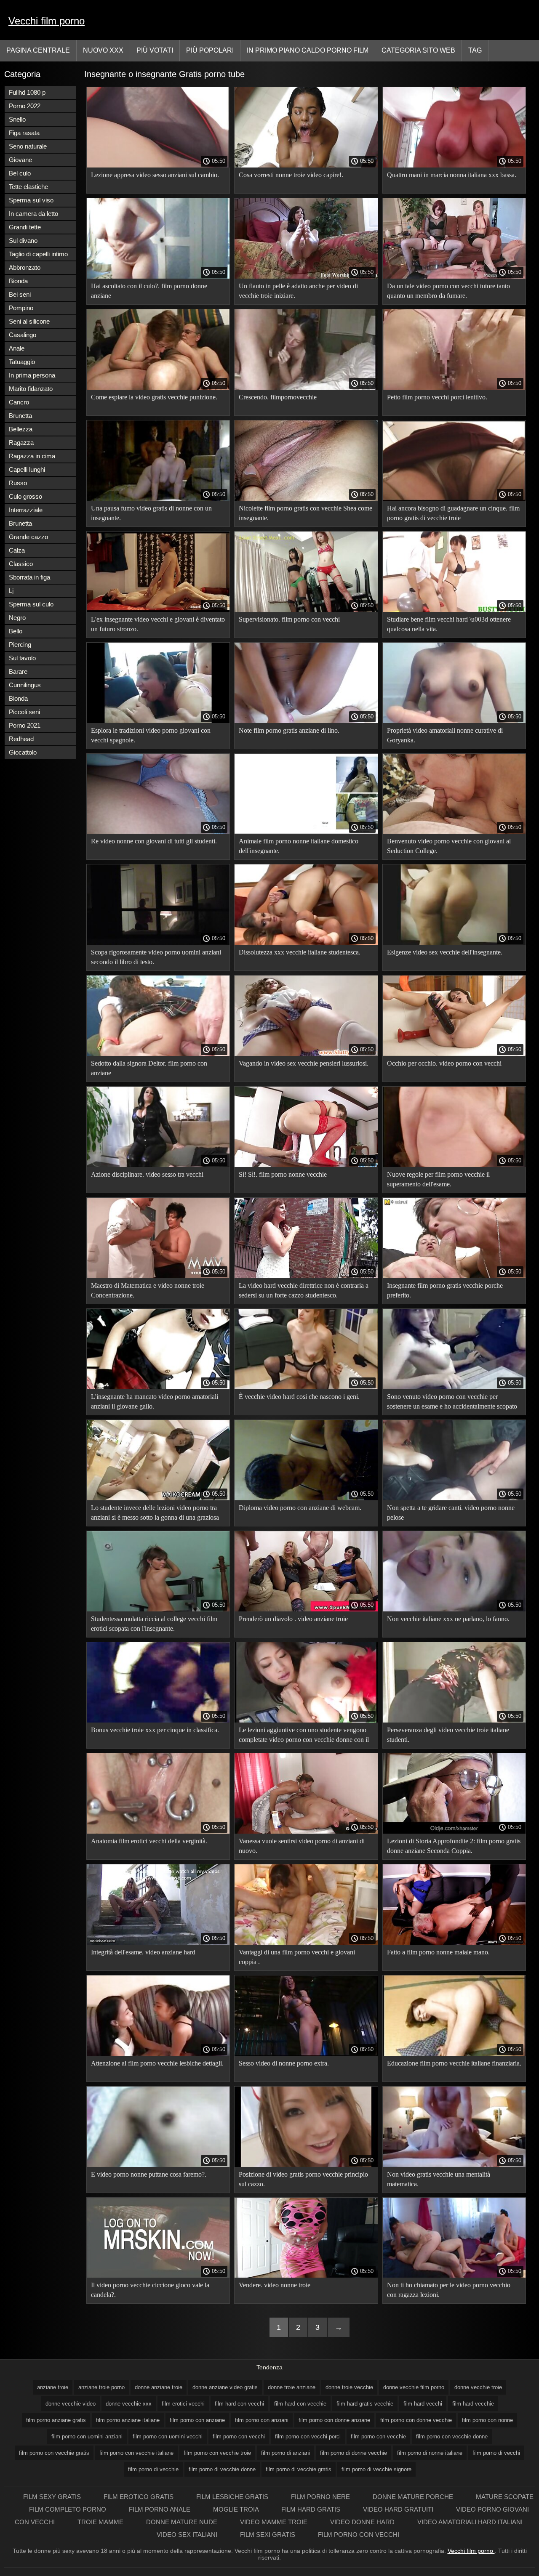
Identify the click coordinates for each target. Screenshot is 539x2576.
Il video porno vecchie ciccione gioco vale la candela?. (150, 2290)
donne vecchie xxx (129, 2404)
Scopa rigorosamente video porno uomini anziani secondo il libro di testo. (156, 957)
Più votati (155, 50)
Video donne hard (363, 2522)
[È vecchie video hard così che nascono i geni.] (306, 1387)
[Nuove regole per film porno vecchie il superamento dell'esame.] (454, 1165)
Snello (17, 119)
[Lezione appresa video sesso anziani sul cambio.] (158, 165)
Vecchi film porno (47, 21)
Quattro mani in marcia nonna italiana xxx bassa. (452, 175)
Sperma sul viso (31, 200)
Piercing (20, 645)
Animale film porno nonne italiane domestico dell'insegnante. (299, 846)
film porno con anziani (262, 2420)
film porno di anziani (286, 2453)
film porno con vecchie (378, 2436)
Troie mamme (101, 2522)
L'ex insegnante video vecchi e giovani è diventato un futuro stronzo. (158, 624)
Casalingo (23, 335)
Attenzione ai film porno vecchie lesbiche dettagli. (157, 2063)
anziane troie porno (101, 2387)
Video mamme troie (275, 2522)
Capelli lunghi (27, 469)
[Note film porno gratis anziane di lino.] (306, 721)
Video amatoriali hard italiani (470, 2522)
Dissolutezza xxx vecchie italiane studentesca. (300, 952)
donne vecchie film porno (414, 2387)
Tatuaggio (22, 362)
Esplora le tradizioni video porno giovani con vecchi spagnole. (151, 735)
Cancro (19, 402)
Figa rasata (24, 133)
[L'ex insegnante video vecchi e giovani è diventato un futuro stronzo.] (158, 610)
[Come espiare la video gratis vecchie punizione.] (158, 388)
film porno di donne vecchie (354, 2453)
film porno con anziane (197, 2420)
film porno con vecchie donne (452, 2436)
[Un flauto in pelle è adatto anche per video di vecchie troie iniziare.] (306, 276)
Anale (17, 348)
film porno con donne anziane (334, 2420)
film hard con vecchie (300, 2404)
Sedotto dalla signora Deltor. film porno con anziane (149, 1068)
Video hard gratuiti (399, 2509)
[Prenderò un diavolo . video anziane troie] (306, 1609)
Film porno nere (321, 2497)
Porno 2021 (25, 725)
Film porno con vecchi (359, 2535)
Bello (16, 631)
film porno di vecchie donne (222, 2469)
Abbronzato (25, 267)
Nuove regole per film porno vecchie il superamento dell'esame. (438, 1179)
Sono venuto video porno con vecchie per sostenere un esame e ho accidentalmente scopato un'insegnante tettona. (452, 1403)
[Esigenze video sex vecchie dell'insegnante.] (454, 943)
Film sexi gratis (268, 2535)
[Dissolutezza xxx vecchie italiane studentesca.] (306, 943)
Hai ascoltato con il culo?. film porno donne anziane (149, 291)
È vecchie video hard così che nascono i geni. (299, 1397)
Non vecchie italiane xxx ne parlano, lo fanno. (448, 1619)
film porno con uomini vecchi (168, 2436)
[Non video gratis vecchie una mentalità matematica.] (454, 2165)
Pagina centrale (38, 50)
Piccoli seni (24, 712)
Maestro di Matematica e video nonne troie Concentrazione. (148, 1290)
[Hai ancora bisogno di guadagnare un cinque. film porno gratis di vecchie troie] (454, 499)
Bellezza (21, 429)
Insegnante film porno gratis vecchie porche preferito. (445, 1290)
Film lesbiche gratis (233, 2497)
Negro (17, 618)
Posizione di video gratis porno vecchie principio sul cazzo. (303, 2179)
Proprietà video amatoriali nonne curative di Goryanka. (445, 735)
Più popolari (210, 50)
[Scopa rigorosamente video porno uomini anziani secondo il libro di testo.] (158, 943)
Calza (17, 550)
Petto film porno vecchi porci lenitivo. (437, 397)
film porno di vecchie (153, 2469)
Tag (475, 50)
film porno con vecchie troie (217, 2453)
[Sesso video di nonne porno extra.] (306, 2054)
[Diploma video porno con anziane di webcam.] (306, 1498)
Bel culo (20, 173)
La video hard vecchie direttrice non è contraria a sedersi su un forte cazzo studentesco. (304, 1290)
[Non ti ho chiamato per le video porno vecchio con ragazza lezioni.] (454, 2276)
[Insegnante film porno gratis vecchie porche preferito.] (454, 1276)
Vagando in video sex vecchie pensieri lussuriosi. (304, 1063)
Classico (21, 564)
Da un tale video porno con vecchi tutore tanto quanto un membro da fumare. (448, 291)
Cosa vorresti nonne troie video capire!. (291, 175)
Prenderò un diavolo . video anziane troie (293, 1619)
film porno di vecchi (496, 2453)
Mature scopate (505, 2497)
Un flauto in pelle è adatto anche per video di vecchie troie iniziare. (298, 291)
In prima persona (32, 375)
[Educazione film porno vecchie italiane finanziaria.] (454, 2054)
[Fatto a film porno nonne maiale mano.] (454, 1943)
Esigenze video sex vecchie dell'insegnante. (445, 952)
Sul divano (23, 241)
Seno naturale (28, 146)
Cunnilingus (25, 685)
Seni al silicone (29, 321)
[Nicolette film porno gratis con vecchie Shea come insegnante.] (306, 499)
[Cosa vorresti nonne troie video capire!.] (306, 165)
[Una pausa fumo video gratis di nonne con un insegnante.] (158, 499)
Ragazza (21, 443)
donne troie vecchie (349, 2387)
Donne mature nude (183, 2522)
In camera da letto (33, 214)
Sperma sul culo (31, 604)
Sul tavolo (22, 658)
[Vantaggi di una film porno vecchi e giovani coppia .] (306, 1943)
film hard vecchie (473, 2404)
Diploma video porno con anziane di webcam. (300, 1508)
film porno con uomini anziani (87, 2436)
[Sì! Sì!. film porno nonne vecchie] (306, 1165)
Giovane (20, 160)
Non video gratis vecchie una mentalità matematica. (439, 2179)
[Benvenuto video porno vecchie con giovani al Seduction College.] (454, 832)
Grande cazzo (28, 537)
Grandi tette (25, 227)
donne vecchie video (71, 2404)
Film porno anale (160, 2509)
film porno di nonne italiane (430, 2453)
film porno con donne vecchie (416, 2420)
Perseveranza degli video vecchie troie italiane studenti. (448, 1735)
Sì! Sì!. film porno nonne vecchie (283, 1174)
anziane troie (53, 2387)
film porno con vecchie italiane (136, 2453)
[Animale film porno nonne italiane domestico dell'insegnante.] (306, 832)
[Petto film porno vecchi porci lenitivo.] (454, 388)
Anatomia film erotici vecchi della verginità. (149, 1841)
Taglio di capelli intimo (38, 254)
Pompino (21, 308)
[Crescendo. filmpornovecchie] (306, 388)
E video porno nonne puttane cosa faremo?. (149, 2174)
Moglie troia (237, 2509)
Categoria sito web (418, 50)
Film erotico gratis (139, 2497)
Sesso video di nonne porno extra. (284, 2063)
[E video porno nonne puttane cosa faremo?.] (158, 2165)
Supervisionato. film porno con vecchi (289, 619)
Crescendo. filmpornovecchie (278, 397)
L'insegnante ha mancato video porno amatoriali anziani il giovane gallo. (155, 1401)
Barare (18, 671)
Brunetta (20, 416)
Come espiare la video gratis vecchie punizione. (154, 397)
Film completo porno (68, 2509)
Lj (11, 591)
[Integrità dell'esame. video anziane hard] (158, 1943)
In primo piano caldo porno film (308, 50)
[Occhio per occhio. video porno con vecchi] (454, 1054)
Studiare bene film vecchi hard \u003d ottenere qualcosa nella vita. (449, 624)
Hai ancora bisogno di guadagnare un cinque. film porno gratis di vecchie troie (453, 513)
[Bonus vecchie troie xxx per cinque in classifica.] (158, 1720)
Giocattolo (23, 752)
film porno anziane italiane (128, 2420)
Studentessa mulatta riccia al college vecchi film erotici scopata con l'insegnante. (154, 1624)
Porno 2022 (25, 106)
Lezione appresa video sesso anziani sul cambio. (155, 175)
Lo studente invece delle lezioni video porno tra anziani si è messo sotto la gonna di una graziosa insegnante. (155, 1514)
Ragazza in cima (32, 456)
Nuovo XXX (103, 50)
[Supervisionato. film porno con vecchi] (306, 610)
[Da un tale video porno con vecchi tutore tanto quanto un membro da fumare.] (454, 276)
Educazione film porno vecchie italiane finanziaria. (454, 2063)
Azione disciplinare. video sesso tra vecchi (147, 1174)
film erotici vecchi (183, 2404)
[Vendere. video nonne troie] (306, 2276)
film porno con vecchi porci (308, 2436)
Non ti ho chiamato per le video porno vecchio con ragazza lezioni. (449, 2290)
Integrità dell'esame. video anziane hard (143, 1952)
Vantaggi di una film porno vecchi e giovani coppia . (297, 1957)
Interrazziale (26, 510)
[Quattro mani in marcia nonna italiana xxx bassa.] (454, 165)
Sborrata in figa (29, 577)
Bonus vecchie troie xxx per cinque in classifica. (155, 1730)
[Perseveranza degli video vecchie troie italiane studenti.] (454, 1720)
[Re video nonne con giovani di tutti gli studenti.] (158, 832)
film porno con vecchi (239, 2436)
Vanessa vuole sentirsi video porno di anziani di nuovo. (302, 1846)
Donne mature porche (414, 2497)
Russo (18, 483)
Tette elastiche (28, 187)
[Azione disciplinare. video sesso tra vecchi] (158, 1165)
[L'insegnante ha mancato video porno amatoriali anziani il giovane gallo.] (158, 1387)
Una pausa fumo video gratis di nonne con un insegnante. (151, 513)
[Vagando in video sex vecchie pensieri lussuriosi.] (306, 1054)
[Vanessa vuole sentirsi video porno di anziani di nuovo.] (306, 1832)
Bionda (18, 281)
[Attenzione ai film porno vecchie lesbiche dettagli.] (158, 2054)
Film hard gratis (312, 2509)
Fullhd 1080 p (27, 92)
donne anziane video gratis (225, 2387)
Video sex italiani (188, 2535)
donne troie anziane (292, 2387)
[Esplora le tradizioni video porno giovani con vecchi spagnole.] (158, 721)
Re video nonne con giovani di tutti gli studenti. (154, 841)
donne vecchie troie (478, 2387)
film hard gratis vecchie (365, 2404)
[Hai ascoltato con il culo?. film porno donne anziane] (158, 276)
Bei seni (20, 294)
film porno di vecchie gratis (299, 2469)
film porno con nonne (487, 2420)
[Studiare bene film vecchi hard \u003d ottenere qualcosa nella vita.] (454, 610)
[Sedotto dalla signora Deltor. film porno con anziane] (158, 1054)
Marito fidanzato (31, 389)
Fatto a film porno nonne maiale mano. (438, 1952)
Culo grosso (25, 496)
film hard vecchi (423, 2404)
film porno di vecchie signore (376, 2469)
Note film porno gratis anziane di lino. (289, 730)
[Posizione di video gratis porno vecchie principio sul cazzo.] (306, 2165)
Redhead (21, 739)
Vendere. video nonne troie (275, 2285)
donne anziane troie (159, 2387)
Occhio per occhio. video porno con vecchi (444, 1063)
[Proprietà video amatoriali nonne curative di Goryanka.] (454, 721)
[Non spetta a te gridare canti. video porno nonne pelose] (454, 1498)
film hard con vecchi (239, 2404)
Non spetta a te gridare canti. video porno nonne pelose (451, 1513)
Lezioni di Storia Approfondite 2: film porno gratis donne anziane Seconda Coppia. (454, 1846)
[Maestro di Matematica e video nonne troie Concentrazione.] (158, 1276)
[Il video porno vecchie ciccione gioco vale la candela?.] (158, 2276)
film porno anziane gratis (56, 2420)
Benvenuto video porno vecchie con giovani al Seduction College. (449, 846)
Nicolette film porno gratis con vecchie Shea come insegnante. (306, 513)
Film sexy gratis (53, 2497)
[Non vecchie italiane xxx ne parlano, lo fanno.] (454, 1609)
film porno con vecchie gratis (54, 2453)
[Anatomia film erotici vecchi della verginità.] (158, 1832)
